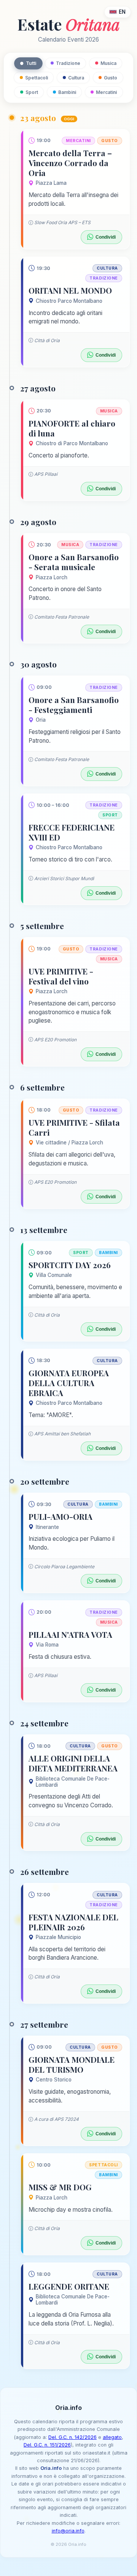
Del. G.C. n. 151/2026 (47, 2445)
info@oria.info (68, 2531)
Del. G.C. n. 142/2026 (72, 2437)
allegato (112, 2437)
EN (122, 12)
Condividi (106, 237)
